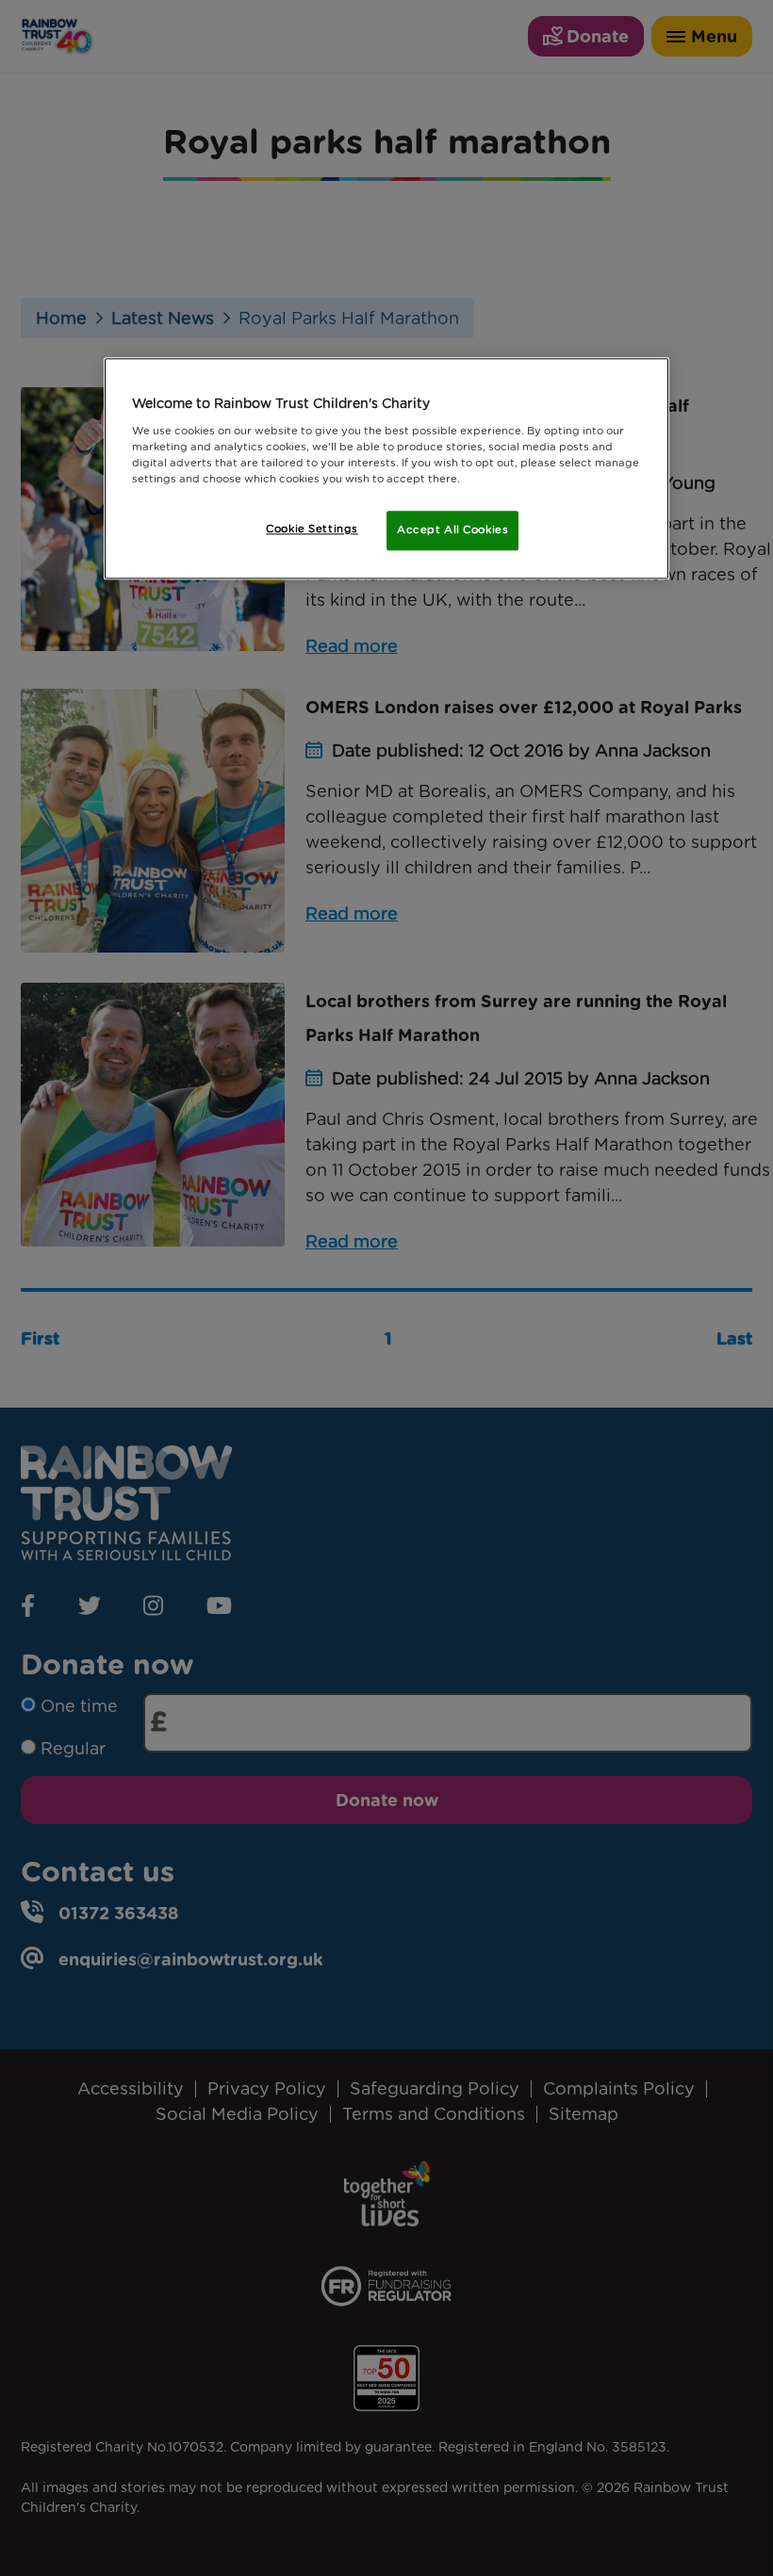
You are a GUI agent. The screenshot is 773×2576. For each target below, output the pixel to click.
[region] (386, 468)
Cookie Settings (312, 529)
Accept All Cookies (452, 530)
